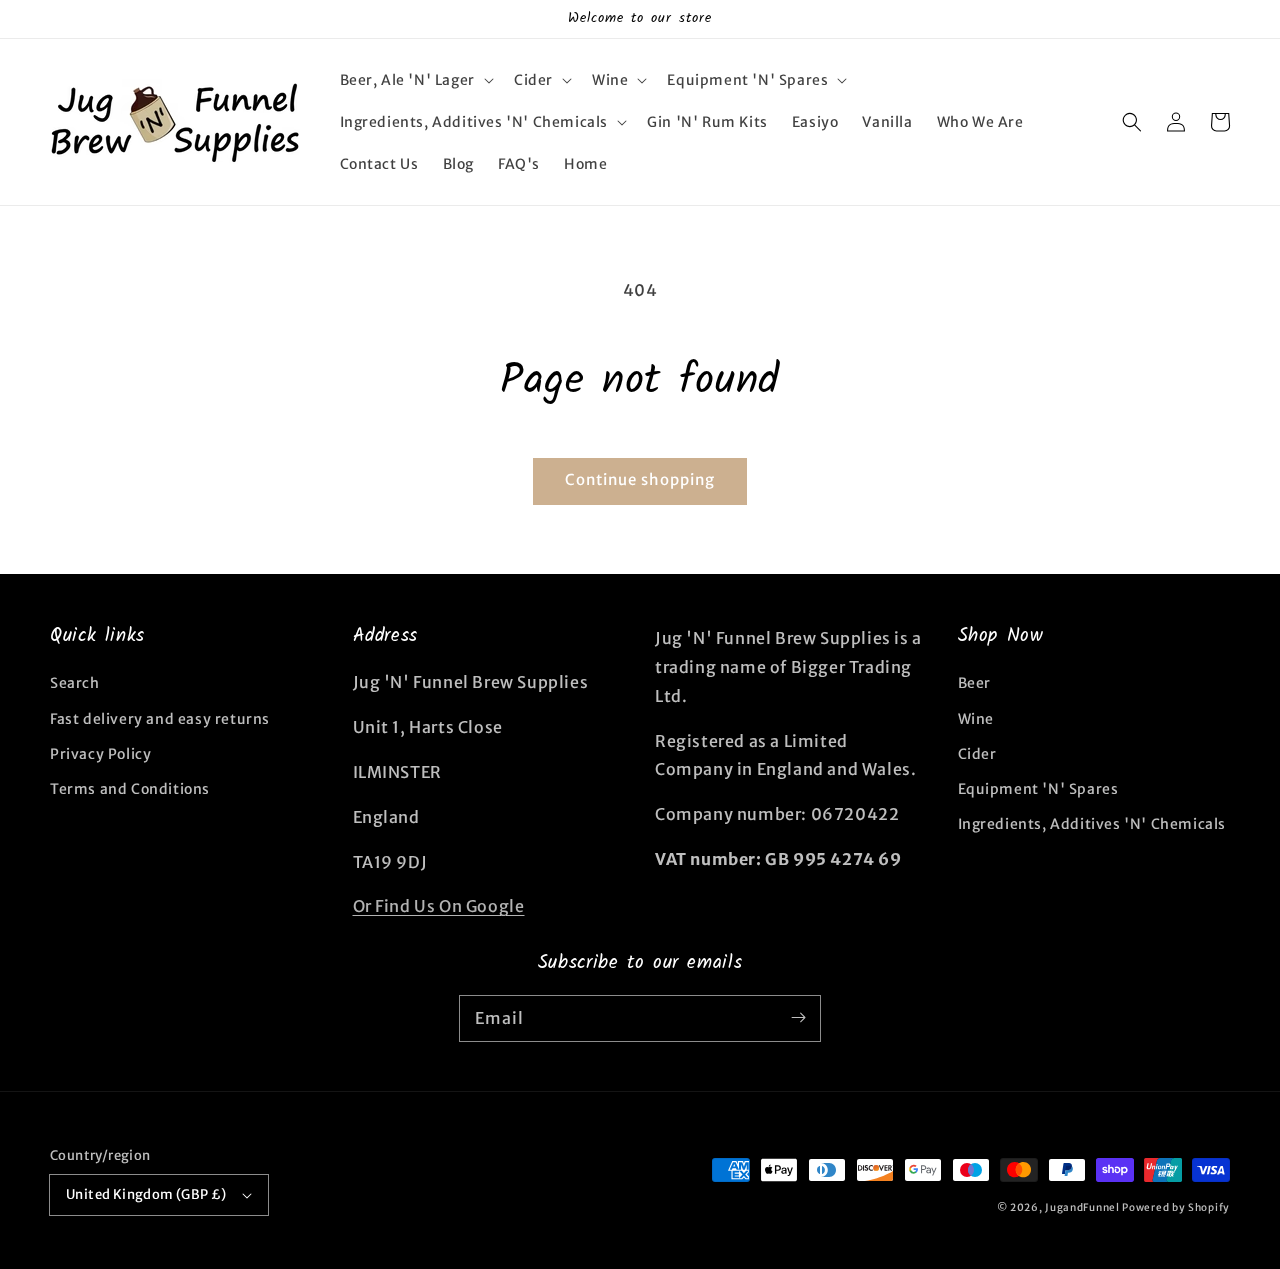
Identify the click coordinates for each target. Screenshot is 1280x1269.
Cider (977, 754)
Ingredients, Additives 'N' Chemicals (1092, 824)
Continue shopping (640, 479)
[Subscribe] (798, 1018)
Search (75, 683)
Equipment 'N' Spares (1038, 789)
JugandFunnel (1082, 1207)
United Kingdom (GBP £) (146, 1194)
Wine (976, 719)
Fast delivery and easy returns (160, 719)
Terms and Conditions (130, 789)
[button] (415, 80)
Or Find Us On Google (439, 906)
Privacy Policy (100, 754)
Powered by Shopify (1176, 1207)
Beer (974, 683)
